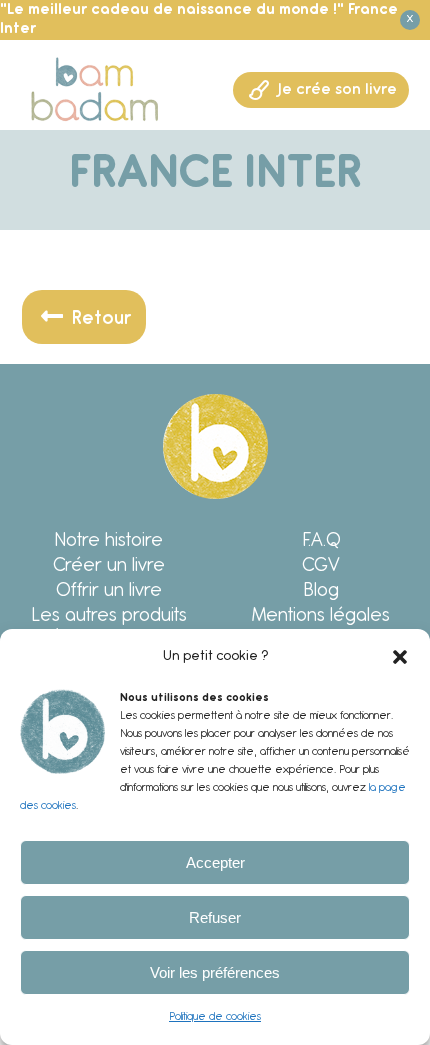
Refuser (215, 917)
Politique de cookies (215, 1017)
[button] (400, 657)
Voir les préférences (215, 972)
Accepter (215, 862)
